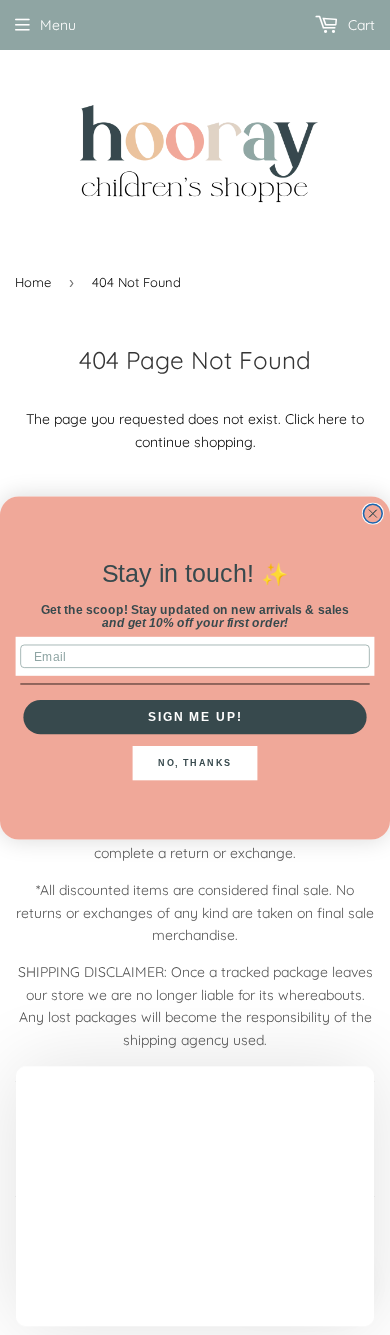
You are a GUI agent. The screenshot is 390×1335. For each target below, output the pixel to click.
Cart (359, 25)
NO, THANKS (195, 762)
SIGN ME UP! (195, 716)
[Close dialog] (372, 513)
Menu (58, 25)
